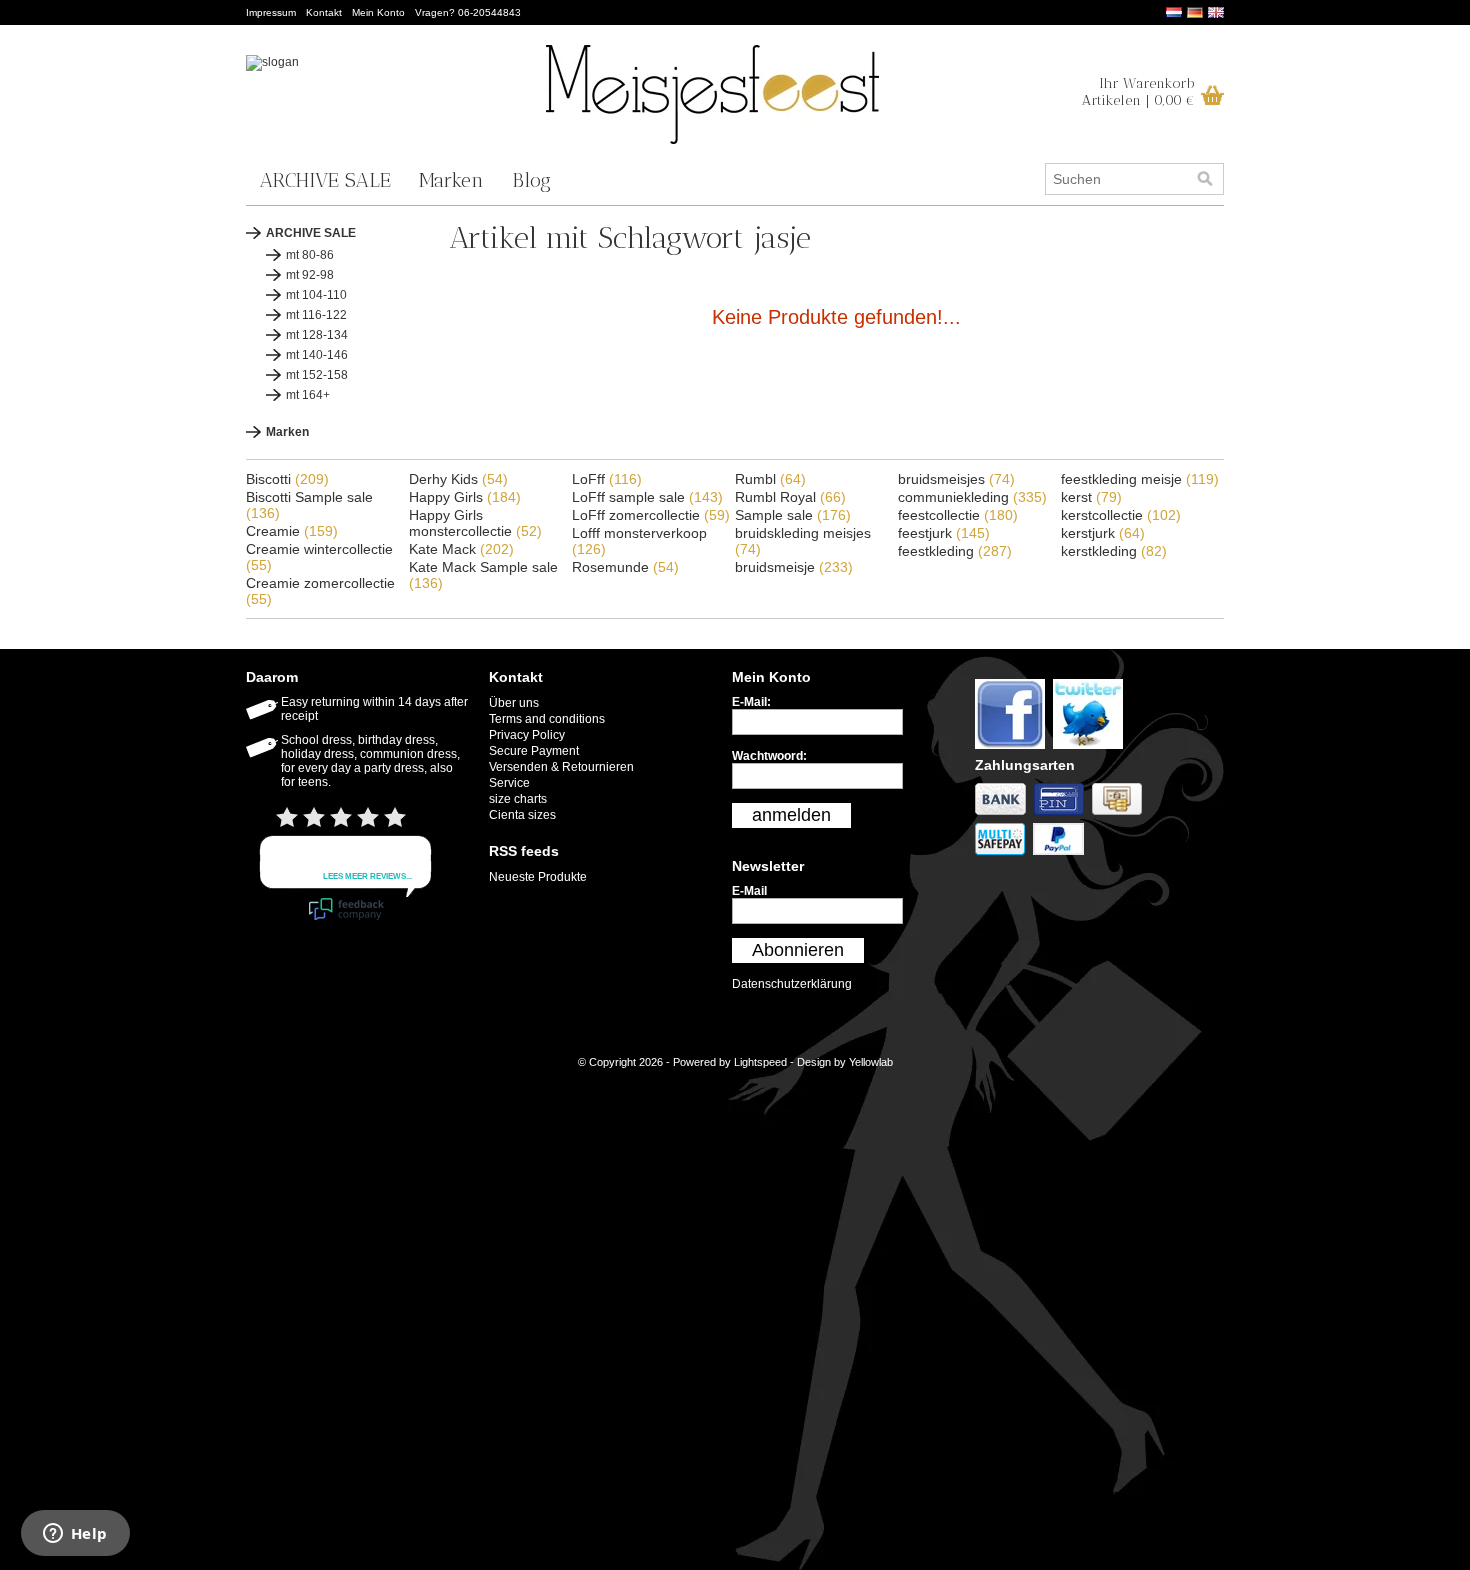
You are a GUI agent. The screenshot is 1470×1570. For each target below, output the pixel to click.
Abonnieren (798, 950)
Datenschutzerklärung (792, 984)
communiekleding (972, 497)
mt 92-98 (310, 275)
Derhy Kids (458, 479)
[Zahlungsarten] (1004, 816)
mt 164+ (308, 395)
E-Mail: (751, 702)
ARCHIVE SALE (325, 180)
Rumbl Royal (790, 497)
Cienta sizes (522, 815)
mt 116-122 (316, 315)
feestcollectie (958, 515)
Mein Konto (378, 12)
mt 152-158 (317, 375)
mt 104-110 (316, 295)
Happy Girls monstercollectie (475, 523)
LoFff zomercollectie (651, 515)
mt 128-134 (317, 335)
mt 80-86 (310, 255)
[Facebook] (1014, 750)
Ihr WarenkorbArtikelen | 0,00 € (1138, 92)
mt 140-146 (317, 355)
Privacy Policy (527, 735)
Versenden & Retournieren (561, 767)
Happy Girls (465, 497)
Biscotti (287, 479)
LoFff (607, 479)
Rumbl (770, 479)
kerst (1091, 497)
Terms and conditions (547, 719)
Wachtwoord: (769, 756)
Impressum (271, 12)
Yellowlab (871, 1062)
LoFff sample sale (647, 497)
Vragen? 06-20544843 (468, 12)
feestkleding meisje (1140, 479)
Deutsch (1195, 12)
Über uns (514, 703)
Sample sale (793, 515)
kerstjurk (1103, 533)
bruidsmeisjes (956, 479)
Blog (531, 180)
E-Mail (749, 891)
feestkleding (955, 551)
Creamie (292, 531)
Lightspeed (760, 1062)
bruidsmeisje (794, 567)
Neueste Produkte (538, 877)
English (1216, 12)
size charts (518, 799)
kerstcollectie (1121, 515)
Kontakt (324, 12)
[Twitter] (1090, 750)
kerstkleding (1114, 551)
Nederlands (1174, 12)
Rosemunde (625, 567)
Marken (451, 180)
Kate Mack (461, 549)
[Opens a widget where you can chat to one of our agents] (75, 1535)
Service (509, 783)
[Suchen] (1205, 179)
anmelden (791, 815)
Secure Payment (534, 751)
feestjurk (944, 533)
